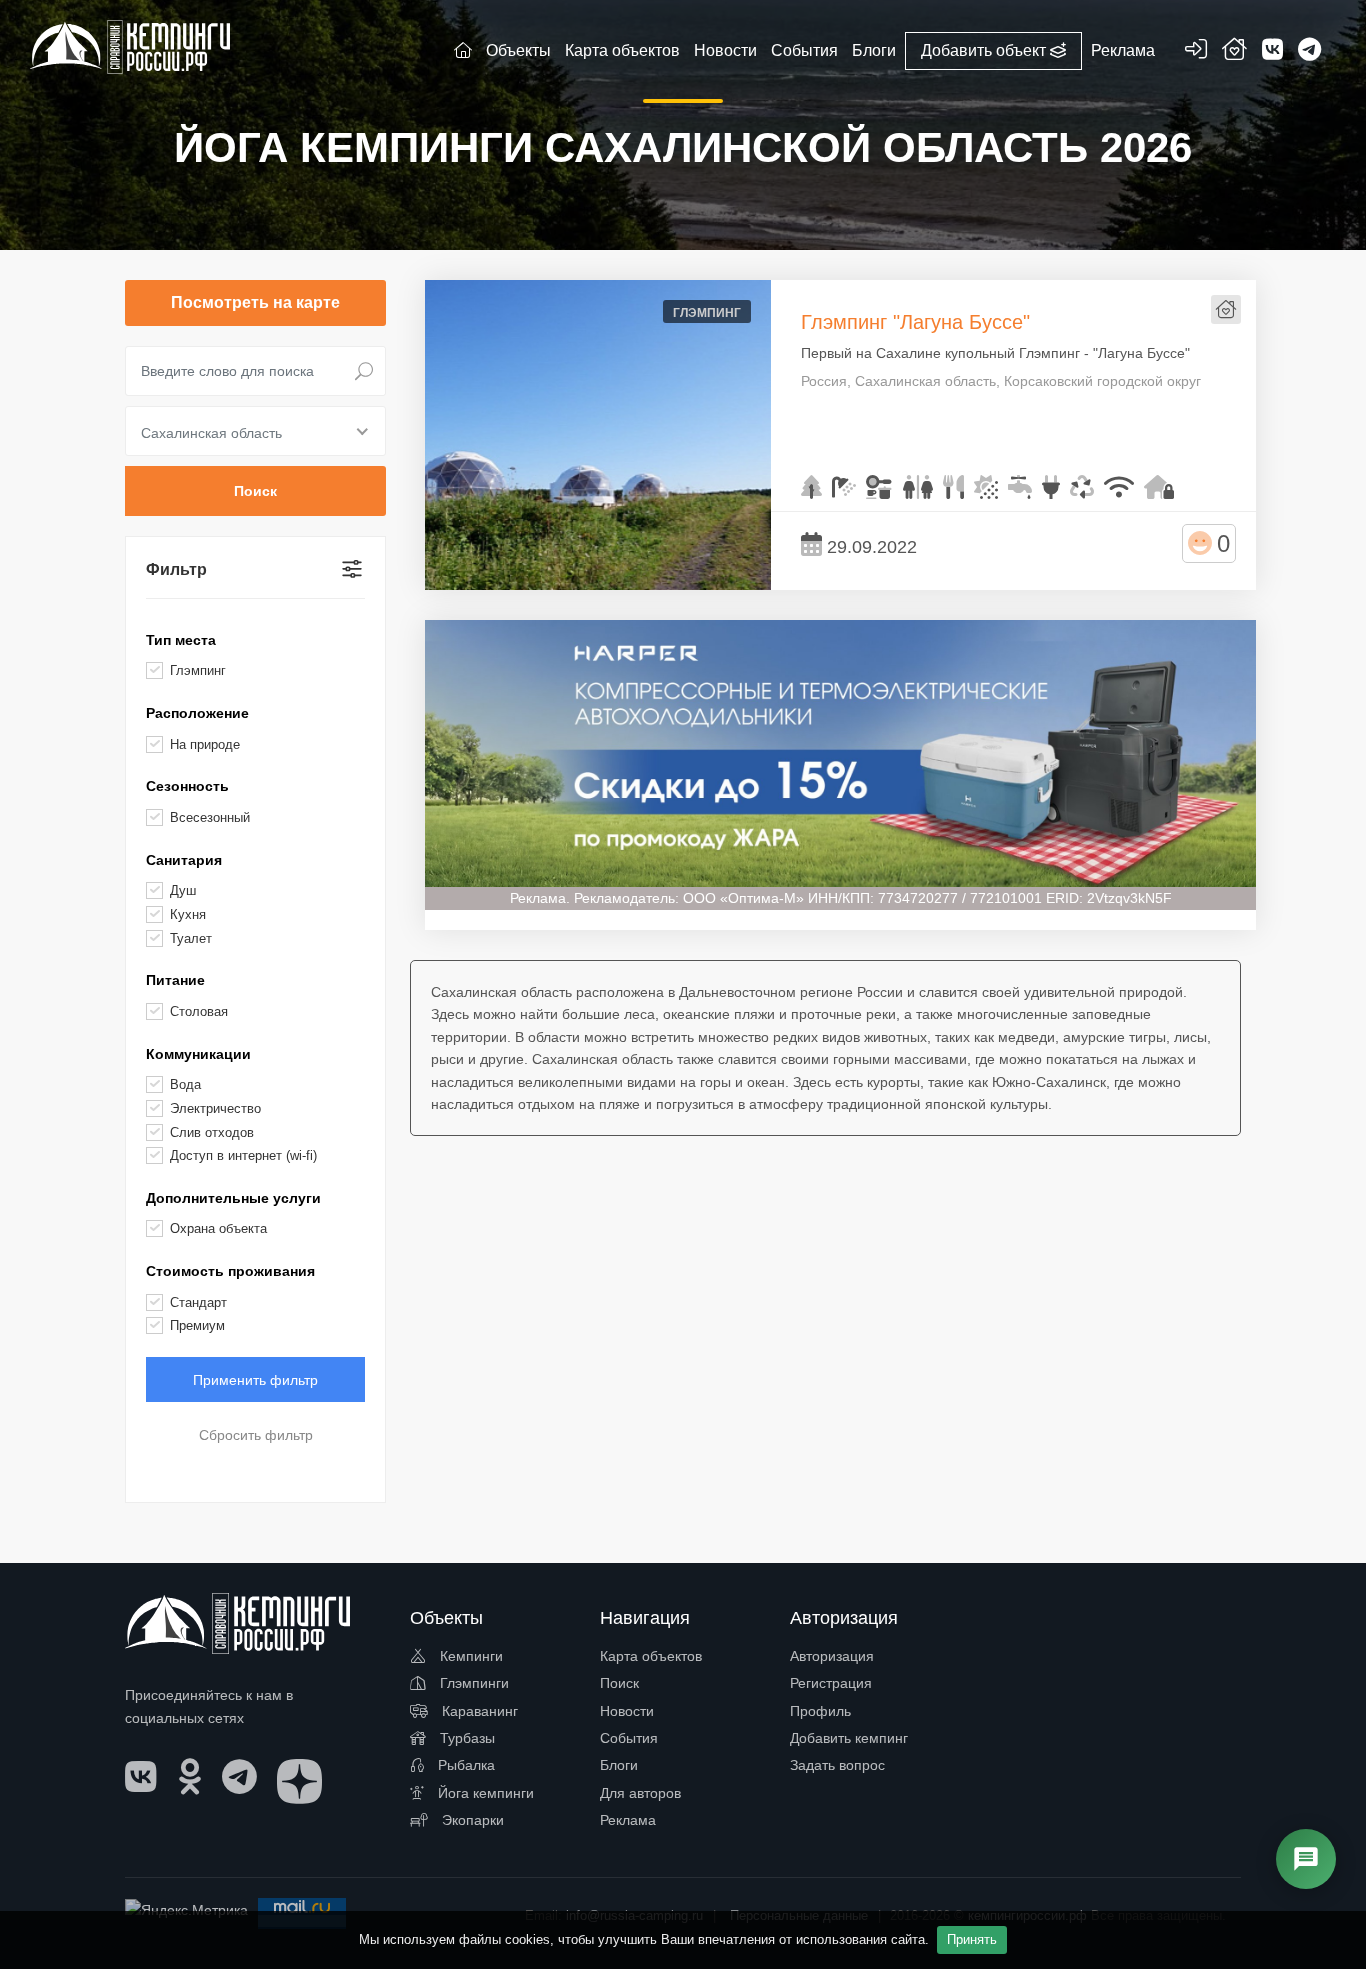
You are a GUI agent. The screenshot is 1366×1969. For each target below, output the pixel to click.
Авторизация (832, 1656)
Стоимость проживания (230, 1271)
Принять (972, 1939)
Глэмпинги (472, 1683)
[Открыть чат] (1306, 1859)
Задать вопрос (837, 1765)
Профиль (820, 1711)
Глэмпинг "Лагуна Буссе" (915, 322)
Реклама (628, 1820)
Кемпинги (469, 1656)
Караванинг (478, 1711)
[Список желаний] (1234, 52)
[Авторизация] (1196, 52)
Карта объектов (651, 1656)
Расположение (197, 713)
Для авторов (640, 1793)
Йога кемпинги (484, 1793)
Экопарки (471, 1820)
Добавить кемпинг (849, 1738)
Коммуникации (198, 1054)
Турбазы (465, 1738)
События (629, 1738)
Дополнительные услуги (233, 1198)
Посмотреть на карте (255, 302)
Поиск (619, 1683)
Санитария (184, 860)
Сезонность (187, 786)
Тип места (181, 640)
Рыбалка (464, 1765)
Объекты (518, 50)
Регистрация (831, 1683)
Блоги (619, 1765)
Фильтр (176, 569)
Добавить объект (985, 50)
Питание (175, 980)
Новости (627, 1711)
